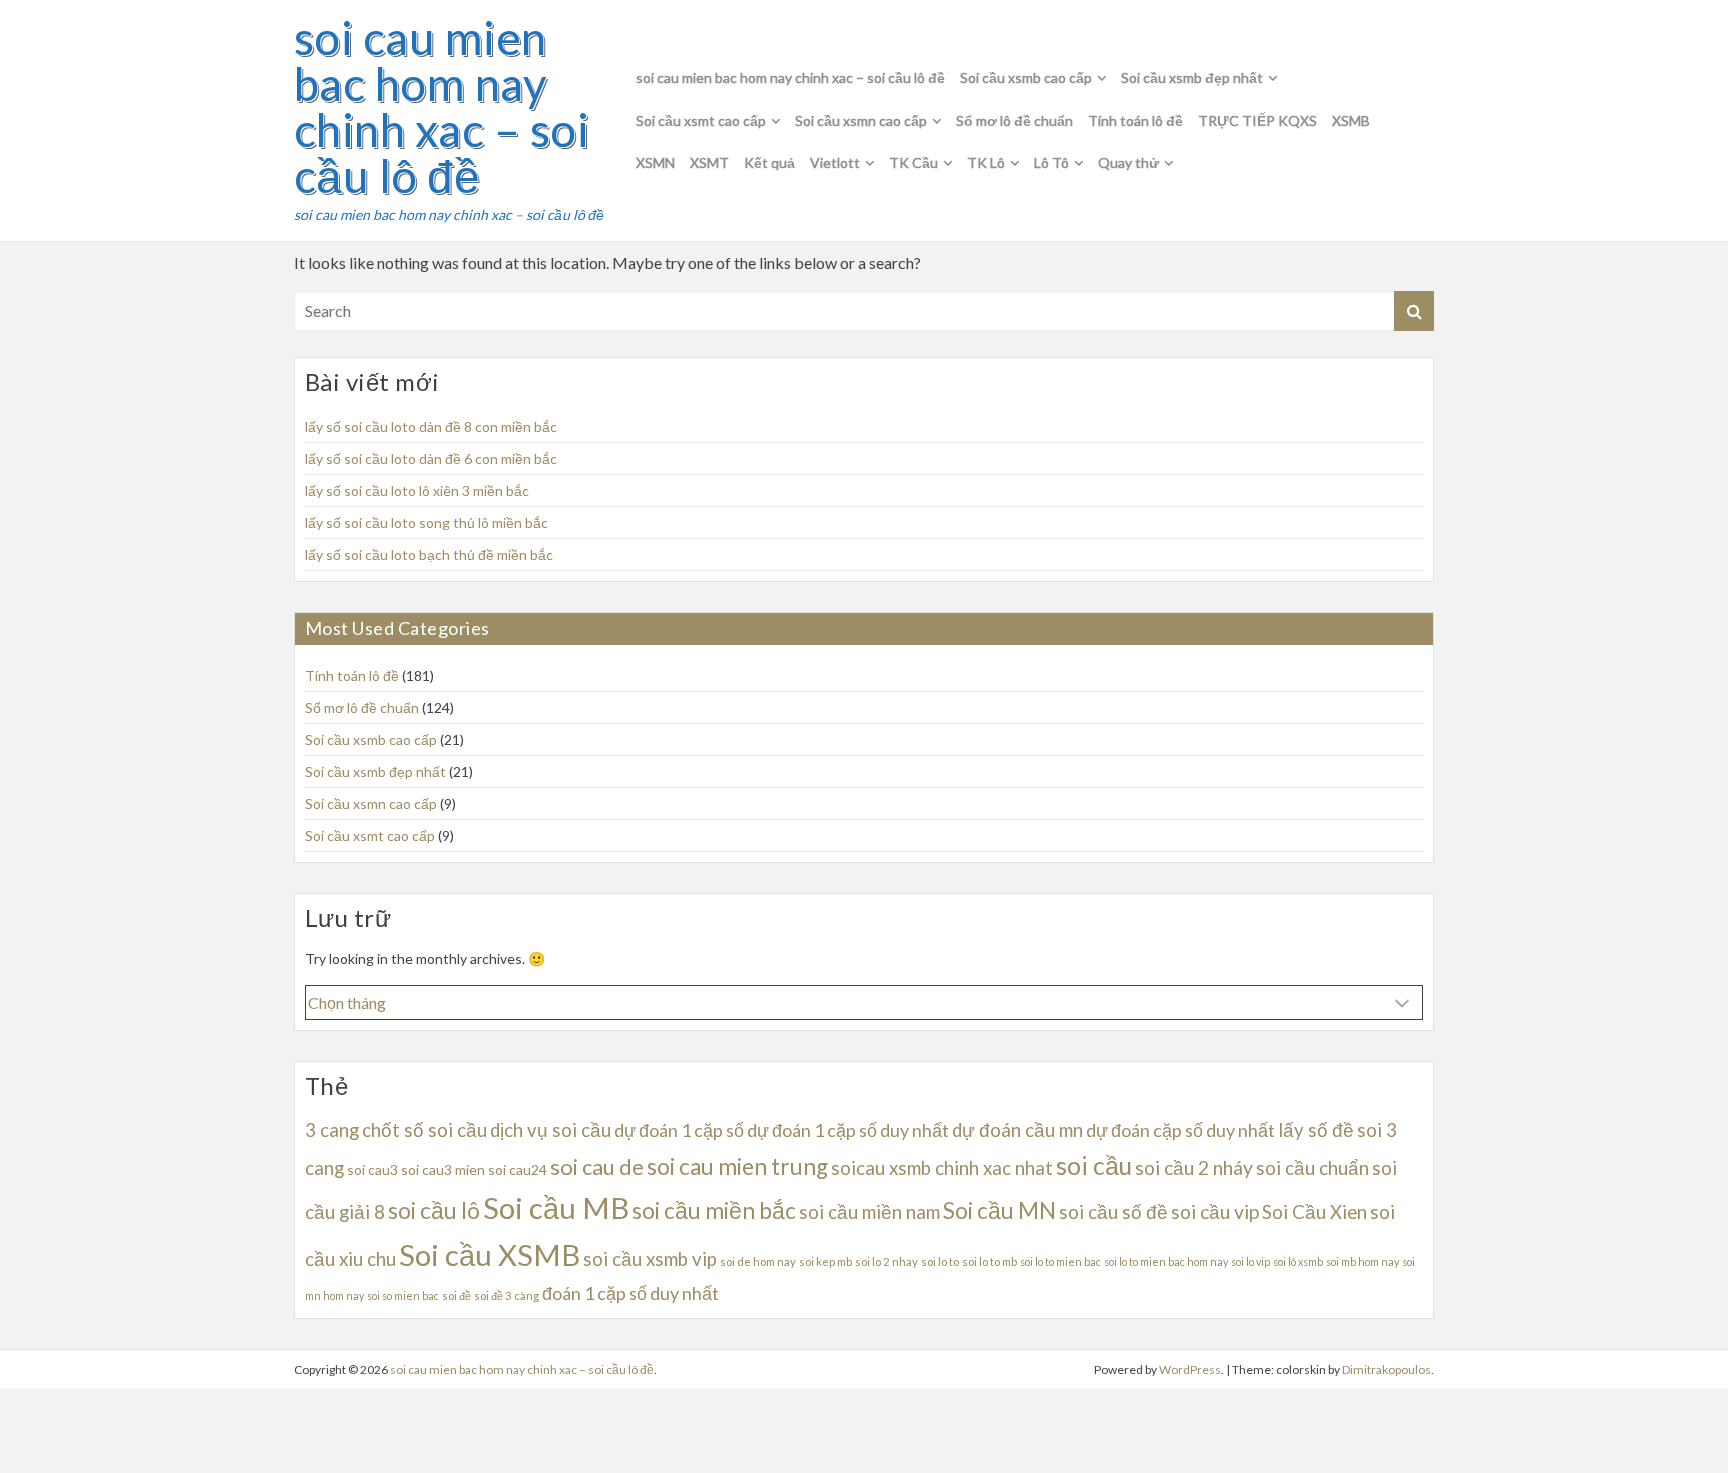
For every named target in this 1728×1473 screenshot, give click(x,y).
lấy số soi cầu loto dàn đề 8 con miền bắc (431, 426)
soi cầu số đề (1113, 1212)
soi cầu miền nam (869, 1212)
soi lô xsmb (1298, 1261)
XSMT (709, 162)
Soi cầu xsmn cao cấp (861, 120)
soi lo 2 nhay (886, 1261)
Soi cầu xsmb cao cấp (1026, 77)
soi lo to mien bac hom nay (1166, 1261)
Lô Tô (1051, 162)
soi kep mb (825, 1261)
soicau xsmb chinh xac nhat (942, 1168)
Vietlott (835, 162)
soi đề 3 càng (506, 1295)
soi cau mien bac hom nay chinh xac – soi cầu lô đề (441, 107)
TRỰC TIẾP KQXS (1257, 120)
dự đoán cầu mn (1017, 1130)
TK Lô (986, 162)
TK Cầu (913, 162)
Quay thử (1128, 162)
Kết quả (769, 162)
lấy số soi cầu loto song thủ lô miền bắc (426, 522)
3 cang (332, 1130)
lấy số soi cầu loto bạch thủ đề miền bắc (429, 554)
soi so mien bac (403, 1295)
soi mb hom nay (1362, 1261)
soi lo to (940, 1261)
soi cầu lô (434, 1210)
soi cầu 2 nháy (1194, 1167)
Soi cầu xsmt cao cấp (701, 120)
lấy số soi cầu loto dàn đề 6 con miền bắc (431, 458)
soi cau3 (372, 1169)
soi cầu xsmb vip (650, 1259)
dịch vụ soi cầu (550, 1130)
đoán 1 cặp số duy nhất (630, 1293)
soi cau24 (517, 1169)
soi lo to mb (989, 1261)
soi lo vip (1250, 1261)
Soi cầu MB (556, 1207)
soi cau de (597, 1166)
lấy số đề (1316, 1130)
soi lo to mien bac (1060, 1261)
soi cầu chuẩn (1312, 1168)
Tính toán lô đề (1135, 120)
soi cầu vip (1215, 1211)
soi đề (456, 1295)
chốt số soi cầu (424, 1130)
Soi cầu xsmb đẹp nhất (1192, 77)
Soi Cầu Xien (1314, 1212)
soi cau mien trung (737, 1166)
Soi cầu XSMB (489, 1254)
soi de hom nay (758, 1261)
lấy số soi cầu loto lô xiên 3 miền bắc (417, 490)
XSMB (1351, 120)
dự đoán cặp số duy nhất (1180, 1130)
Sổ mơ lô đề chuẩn (1014, 120)
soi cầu (1094, 1165)
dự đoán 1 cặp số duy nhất (848, 1130)
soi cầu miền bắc (714, 1210)
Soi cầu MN (999, 1210)
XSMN (655, 162)
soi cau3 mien (443, 1169)
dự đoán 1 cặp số (679, 1130)
